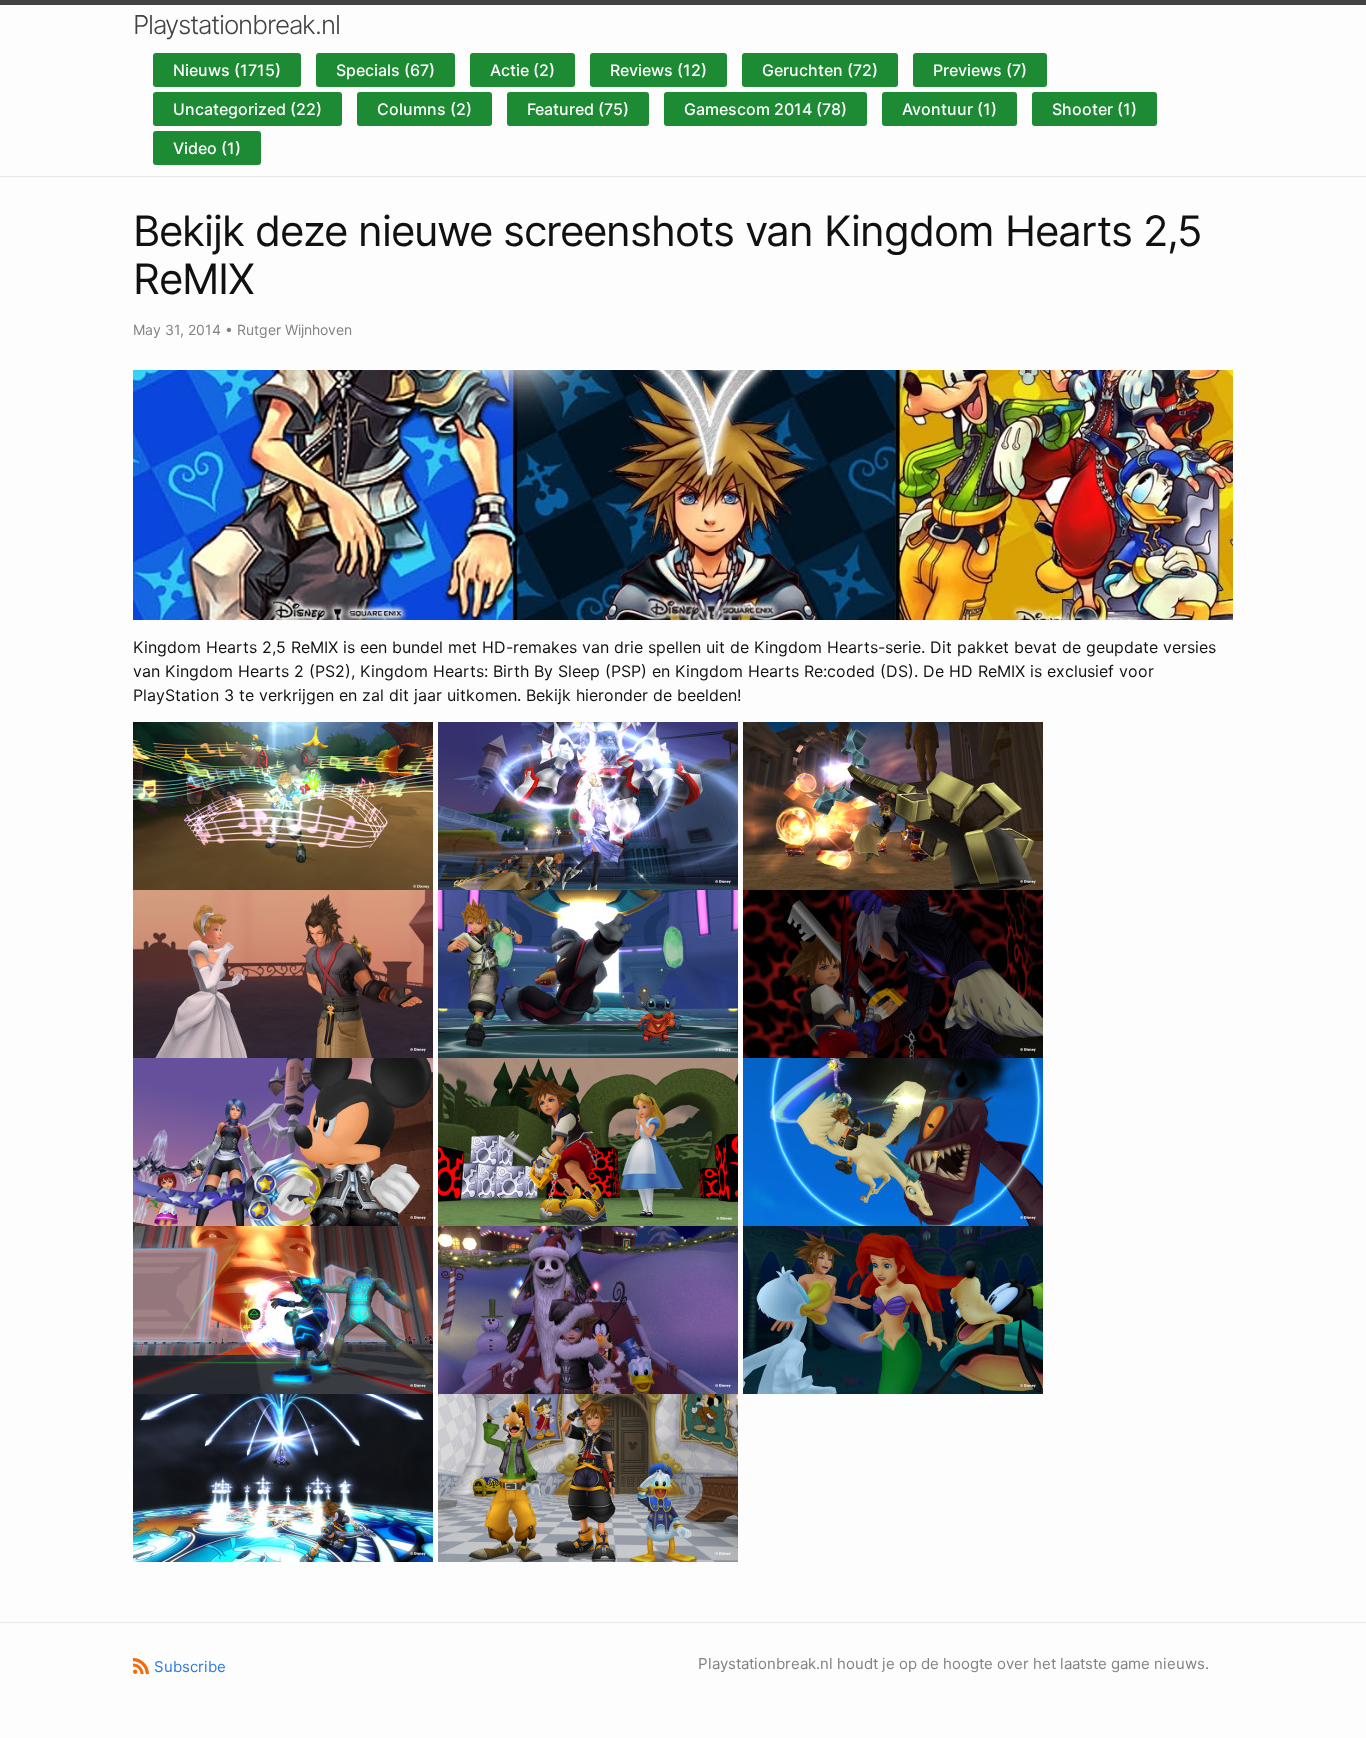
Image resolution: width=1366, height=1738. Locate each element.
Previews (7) (980, 70)
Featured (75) (578, 109)
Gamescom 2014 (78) (765, 109)
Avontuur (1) (949, 109)
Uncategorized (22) (247, 109)
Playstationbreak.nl (236, 24)
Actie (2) (522, 70)
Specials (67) (385, 70)
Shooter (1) (1094, 109)
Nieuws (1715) (227, 70)
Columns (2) (424, 109)
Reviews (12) (658, 70)
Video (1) (207, 148)
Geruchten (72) (820, 70)
